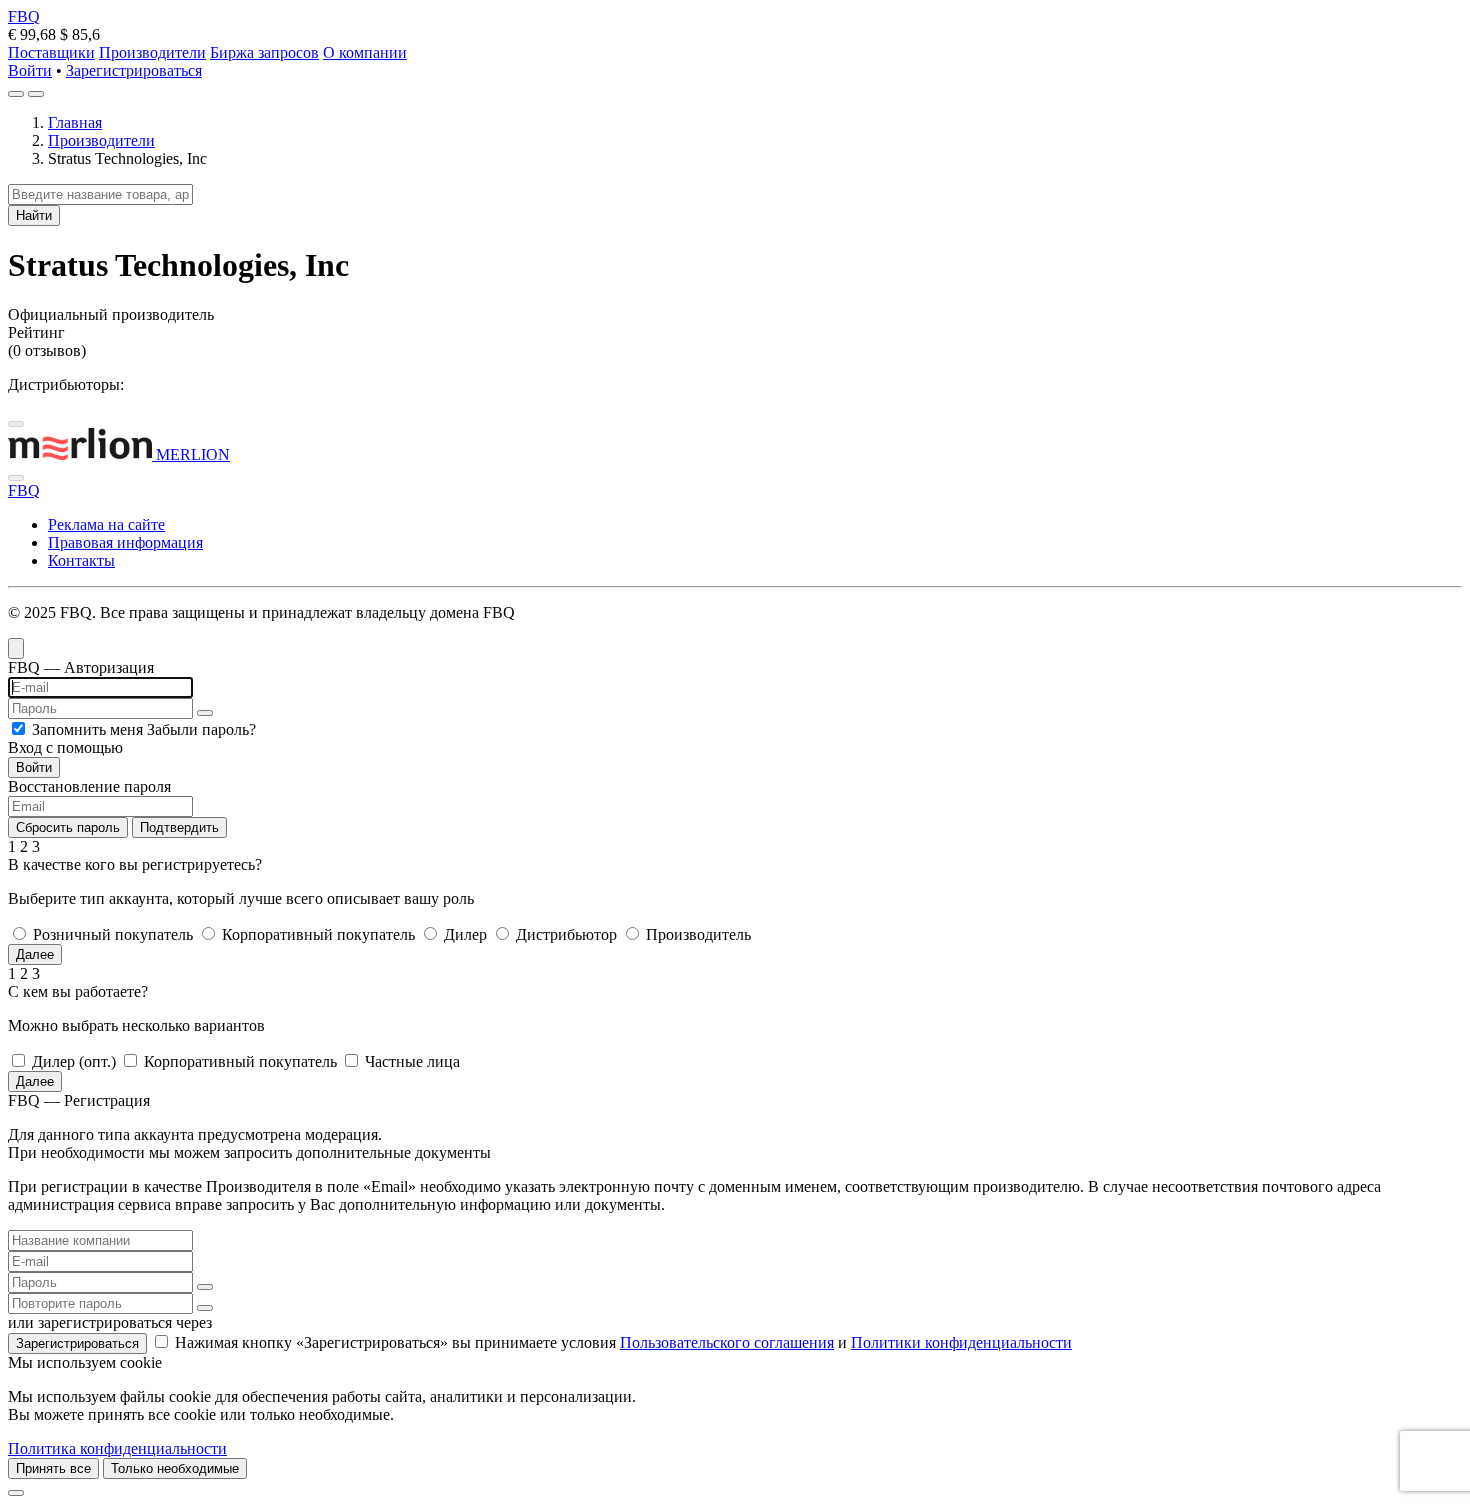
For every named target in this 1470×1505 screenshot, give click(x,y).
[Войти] (16, 94)
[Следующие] (16, 478)
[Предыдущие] (16, 424)
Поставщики (51, 52)
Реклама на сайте (106, 524)
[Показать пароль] (205, 713)
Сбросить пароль (68, 827)
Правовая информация (125, 542)
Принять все (53, 1468)
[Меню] (36, 94)
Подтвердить (179, 827)
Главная (75, 122)
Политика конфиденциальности (117, 1448)
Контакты (81, 560)
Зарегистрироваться (134, 70)
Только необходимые (175, 1468)
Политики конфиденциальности (961, 1342)
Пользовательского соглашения (727, 1342)
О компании (365, 52)
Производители (152, 52)
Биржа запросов (264, 52)
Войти (30, 70)
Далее (35, 954)
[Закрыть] (16, 1493)
